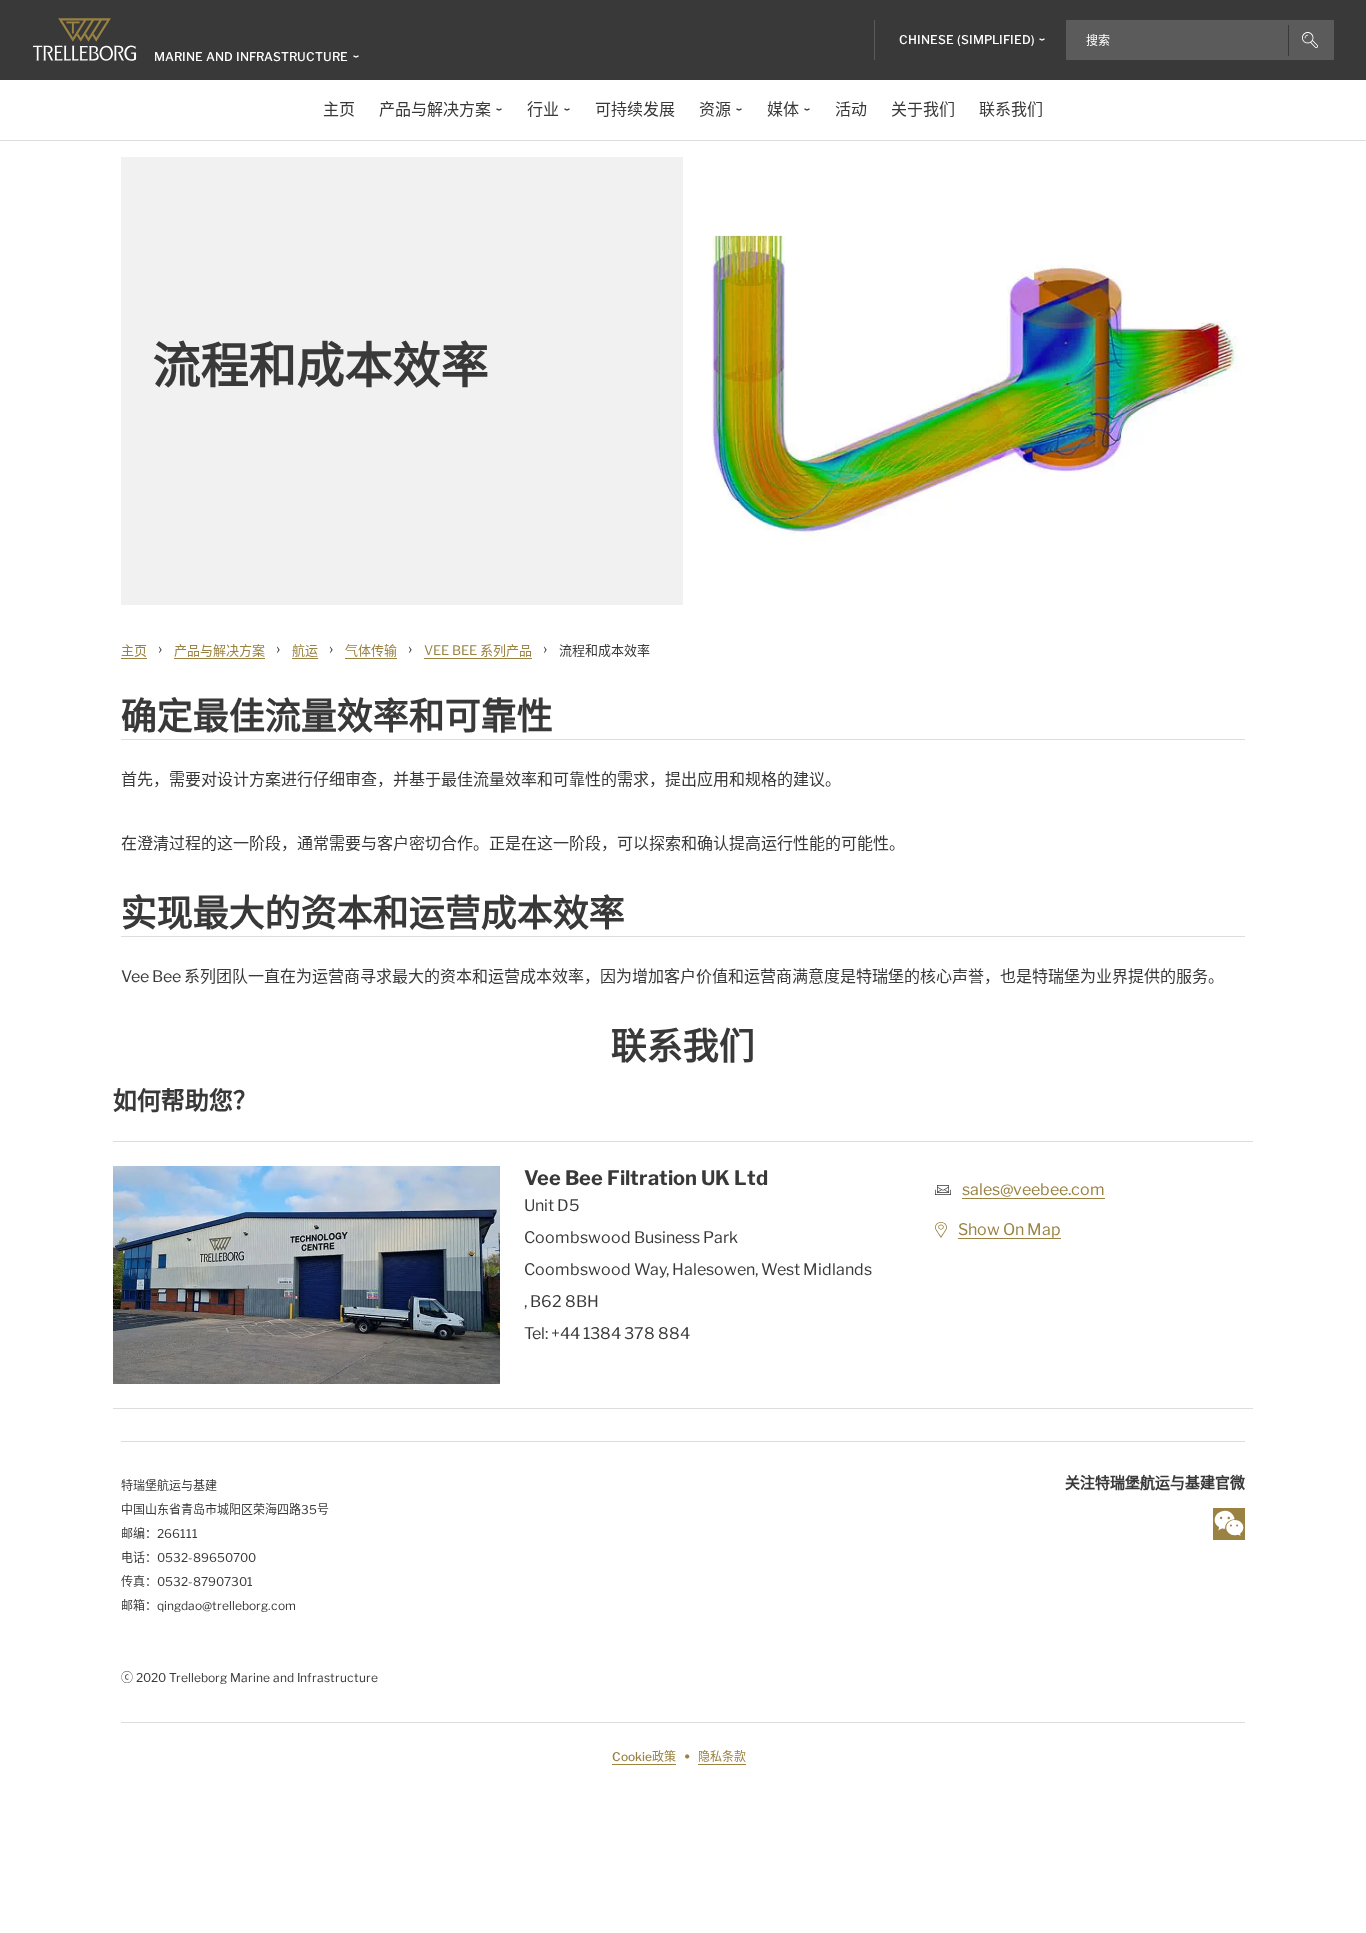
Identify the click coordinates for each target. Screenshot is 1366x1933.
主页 (134, 650)
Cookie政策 (644, 1756)
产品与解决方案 (219, 650)
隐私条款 (722, 1756)
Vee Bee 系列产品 (478, 650)
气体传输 (371, 650)
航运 (305, 650)
